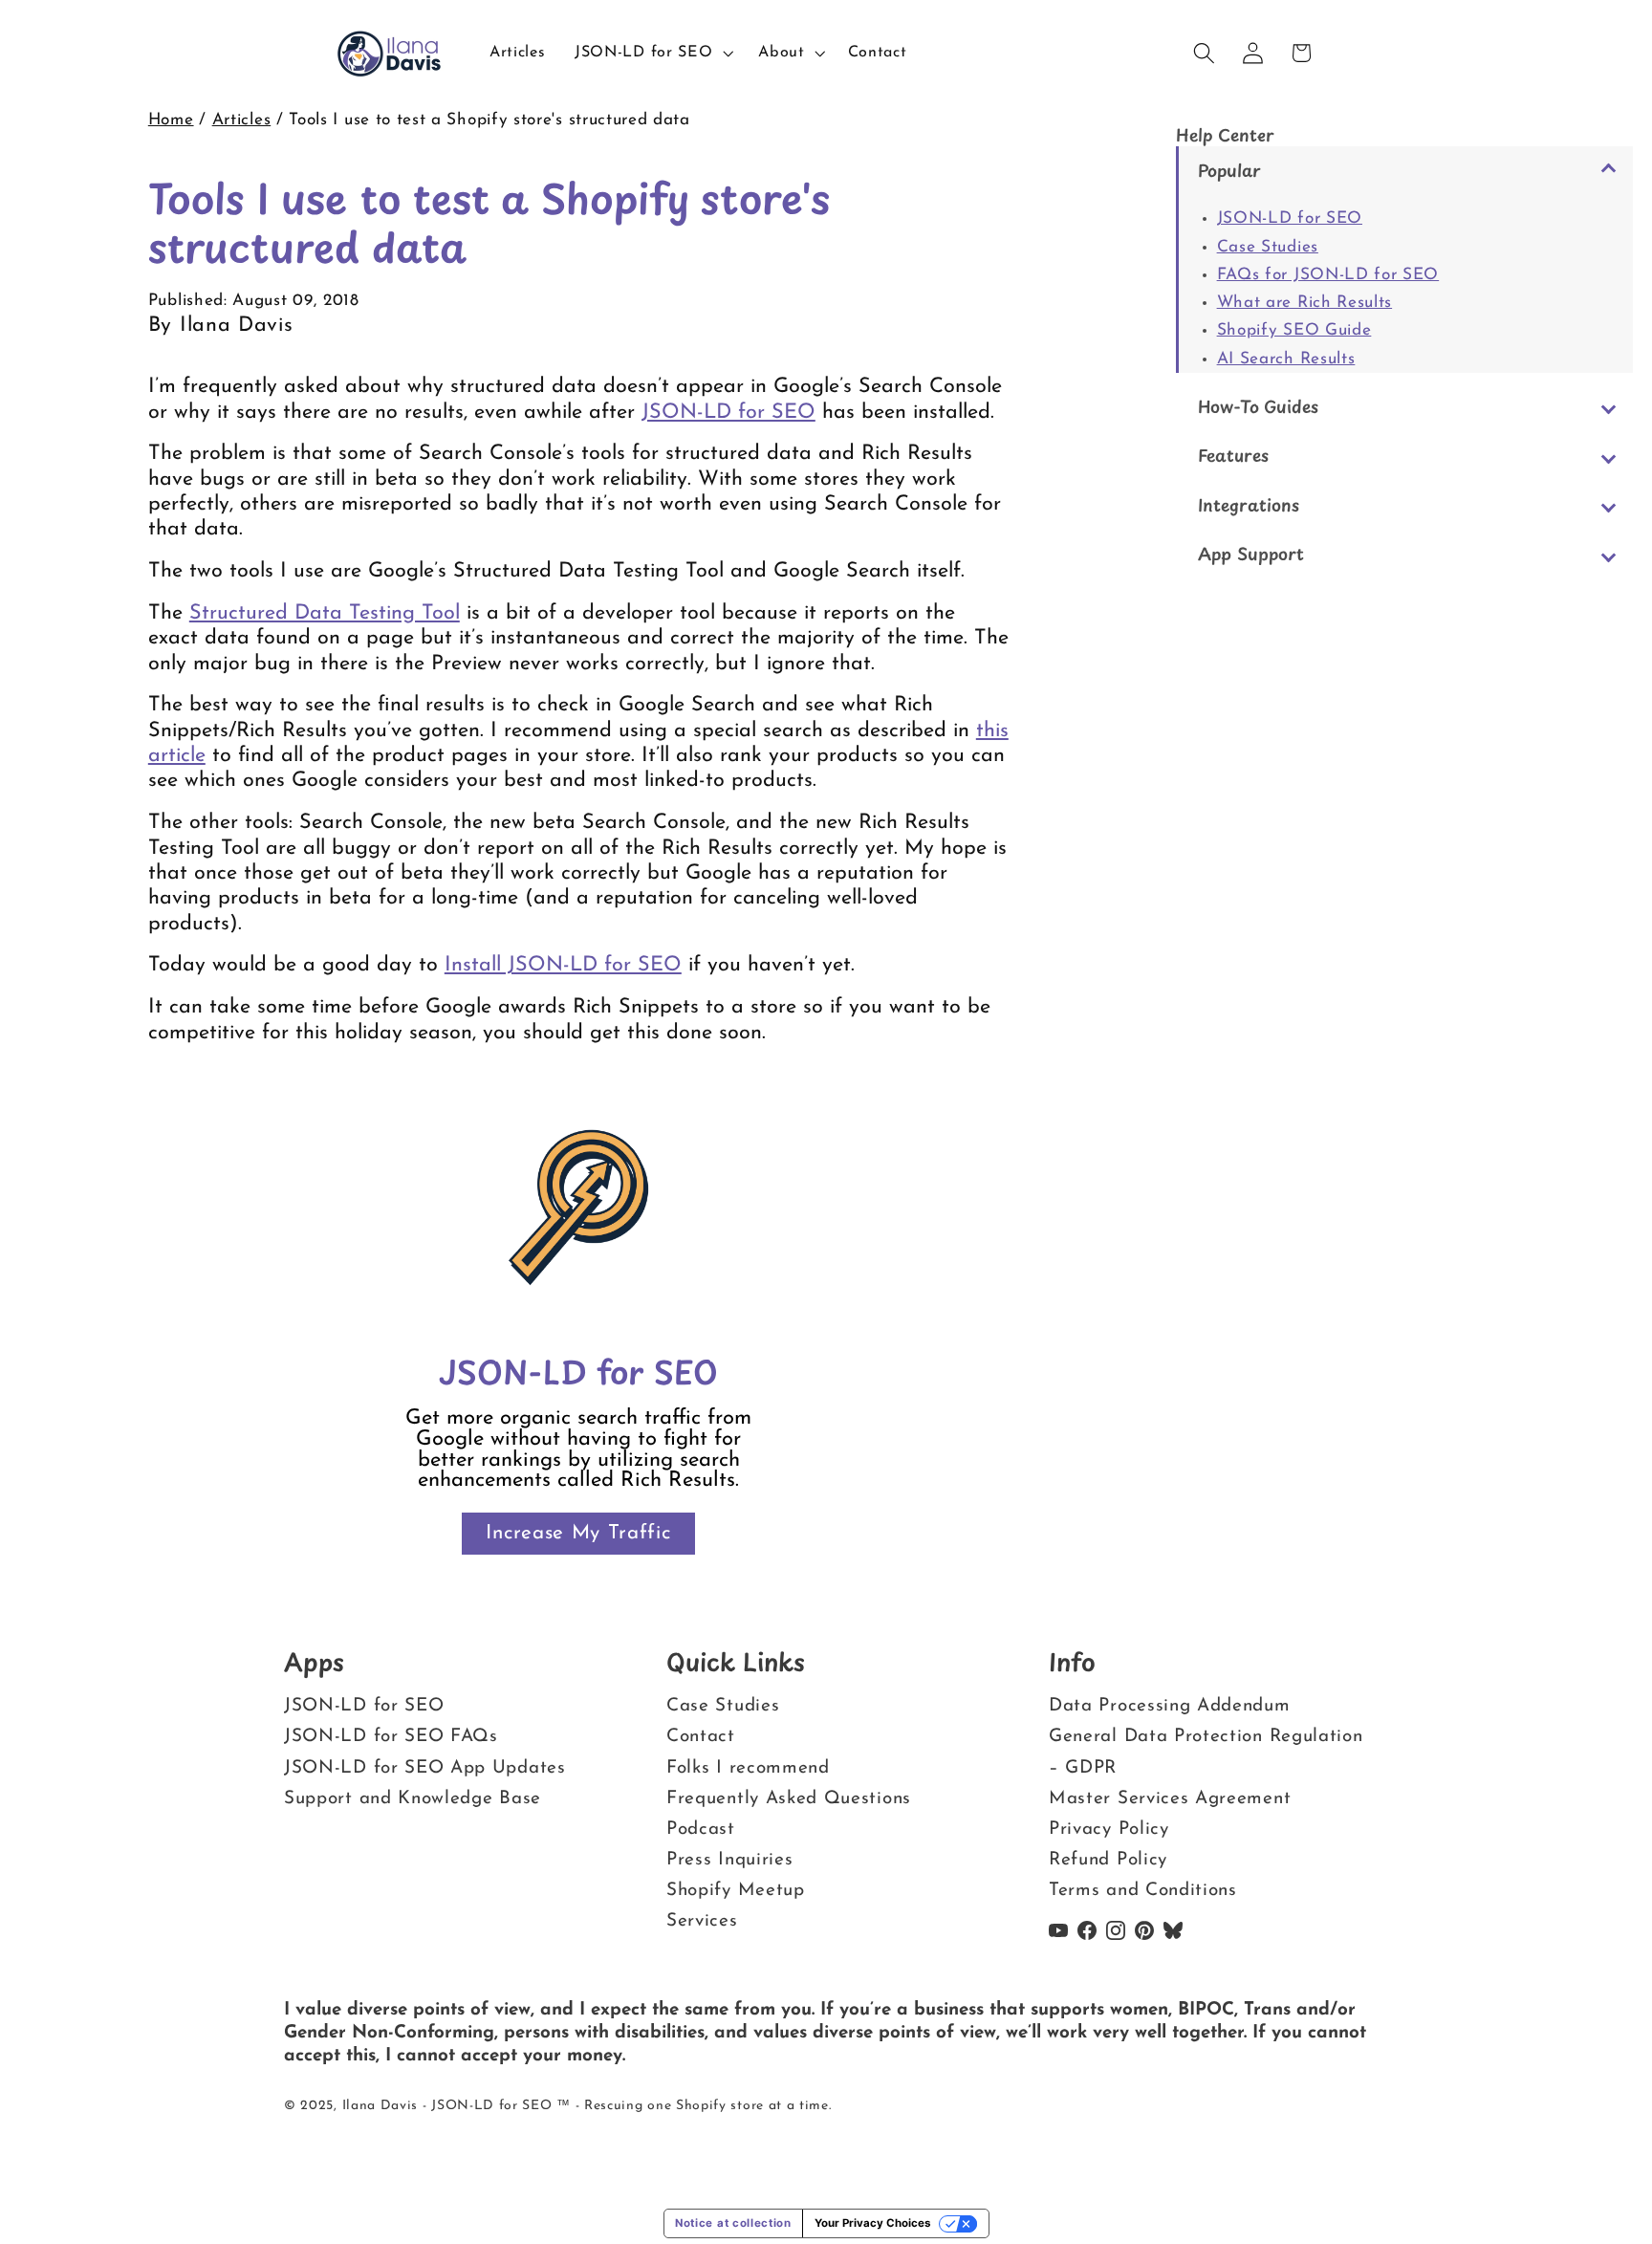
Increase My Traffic (578, 1533)
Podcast (701, 1830)
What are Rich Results (1305, 303)
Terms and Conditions (1143, 1891)
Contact (701, 1737)
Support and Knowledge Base (413, 1799)
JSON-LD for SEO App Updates (425, 1768)
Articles (242, 120)
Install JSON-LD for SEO (563, 965)
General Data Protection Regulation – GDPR (1206, 1752)
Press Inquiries (729, 1860)
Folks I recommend (748, 1768)
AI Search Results (1286, 359)
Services (702, 1921)
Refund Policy (1108, 1860)
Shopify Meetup (736, 1891)
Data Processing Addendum (1170, 1706)
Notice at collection (733, 2223)
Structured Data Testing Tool (325, 613)
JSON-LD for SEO (1290, 218)
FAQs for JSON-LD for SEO (1328, 275)
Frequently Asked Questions (789, 1799)
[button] (652, 54)
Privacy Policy (1109, 1830)
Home (171, 120)
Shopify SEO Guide (1294, 330)
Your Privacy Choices (872, 2223)
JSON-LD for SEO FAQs (391, 1737)
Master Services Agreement (1170, 1799)
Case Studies (1268, 247)
